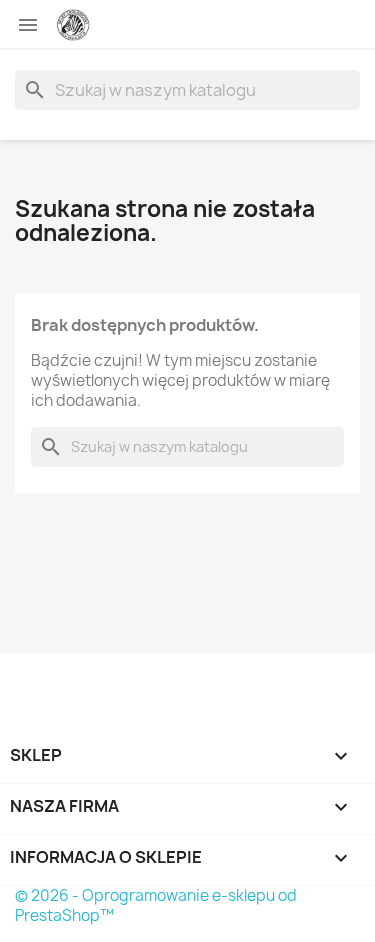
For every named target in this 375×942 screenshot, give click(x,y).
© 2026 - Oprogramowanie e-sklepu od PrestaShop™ (156, 905)
